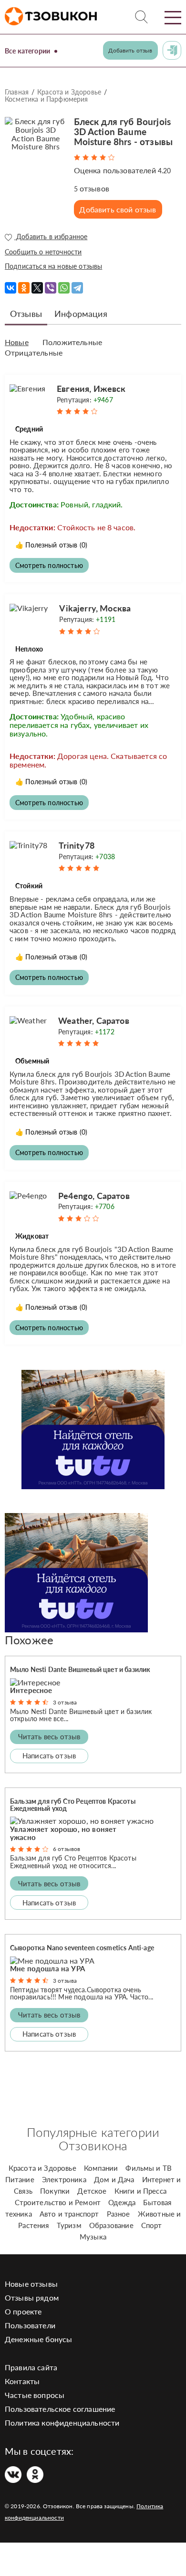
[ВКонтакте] (10, 288)
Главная (17, 92)
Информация (81, 314)
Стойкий (29, 886)
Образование (111, 2225)
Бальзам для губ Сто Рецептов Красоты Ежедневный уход (73, 1805)
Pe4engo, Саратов (94, 1196)
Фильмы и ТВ (149, 2168)
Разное (119, 2214)
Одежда (122, 2202)
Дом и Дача (114, 2179)
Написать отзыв (49, 1756)
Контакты (22, 2381)
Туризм (69, 2225)
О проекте (23, 2311)
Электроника (64, 2179)
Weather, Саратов (94, 1020)
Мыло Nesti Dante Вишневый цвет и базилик (80, 1669)
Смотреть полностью (49, 565)
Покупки (55, 2191)
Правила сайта (31, 2367)
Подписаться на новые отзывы (53, 266)
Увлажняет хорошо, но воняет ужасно (63, 1833)
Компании (101, 2168)
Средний (29, 429)
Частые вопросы (35, 2395)
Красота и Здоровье (69, 92)
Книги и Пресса (140, 2191)
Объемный (32, 1061)
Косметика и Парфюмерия (46, 99)
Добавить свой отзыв (118, 209)
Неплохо (29, 649)
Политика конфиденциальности (62, 2423)
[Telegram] (77, 288)
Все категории (27, 51)
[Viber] (51, 288)
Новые (17, 342)
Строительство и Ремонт (58, 2202)
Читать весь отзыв (49, 1736)
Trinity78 (76, 845)
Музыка (93, 2237)
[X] (37, 288)
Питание (20, 2179)
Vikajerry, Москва (95, 608)
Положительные (72, 342)
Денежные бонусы (38, 2339)
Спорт (152, 2225)
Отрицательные (34, 353)
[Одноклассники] (24, 288)
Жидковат (32, 1236)
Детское (92, 2191)
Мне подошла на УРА (47, 1968)
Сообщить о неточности (43, 252)
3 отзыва (65, 1702)
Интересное (31, 1690)
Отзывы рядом (32, 2297)
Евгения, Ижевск (91, 389)
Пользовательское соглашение (60, 2409)
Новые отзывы (31, 2284)
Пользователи (30, 2325)
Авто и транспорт (69, 2214)
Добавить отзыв (130, 50)
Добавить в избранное (51, 237)
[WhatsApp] (64, 288)
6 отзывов (67, 1849)
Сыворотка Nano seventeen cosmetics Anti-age (82, 1948)
